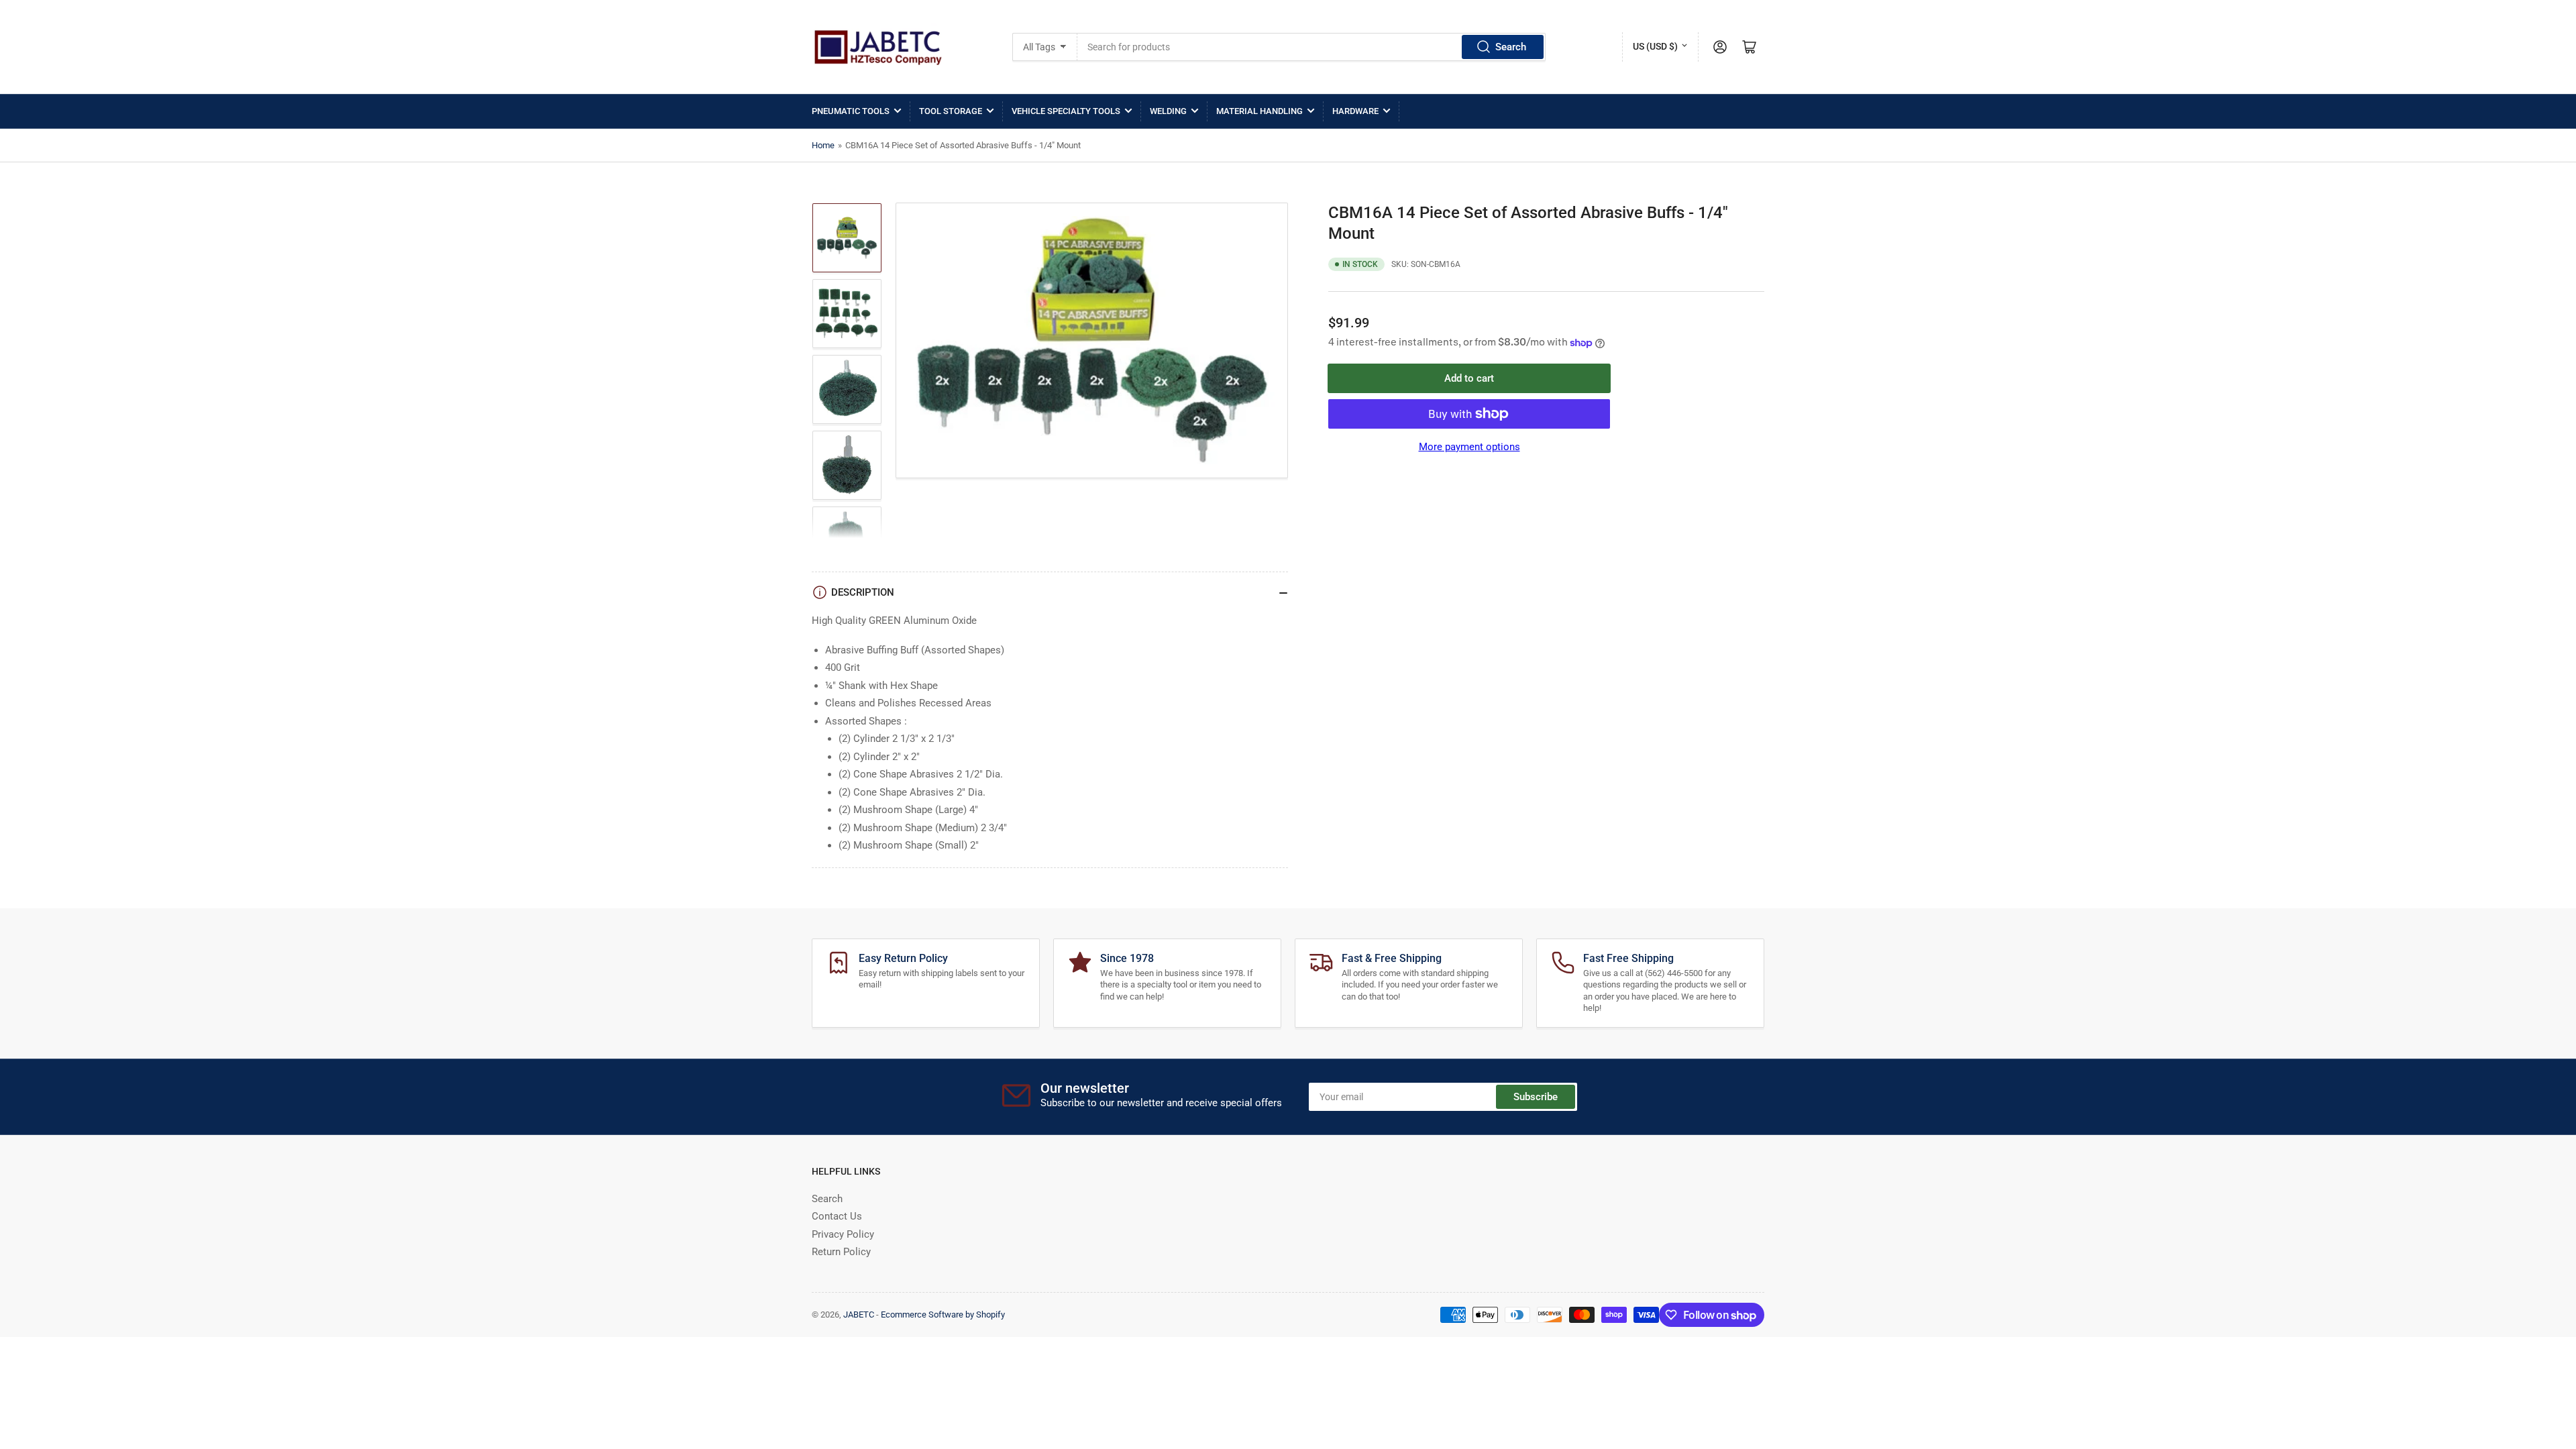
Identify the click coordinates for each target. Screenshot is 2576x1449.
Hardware (1355, 111)
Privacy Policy (843, 1234)
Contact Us (837, 1216)
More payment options (1469, 447)
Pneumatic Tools (851, 111)
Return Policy (841, 1252)
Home (823, 145)
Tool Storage (951, 111)
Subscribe (1536, 1097)
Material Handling (1259, 111)
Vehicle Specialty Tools (1066, 111)
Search (1511, 47)
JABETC (859, 1314)
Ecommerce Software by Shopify (943, 1314)
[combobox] (1312, 47)
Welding (1168, 111)
